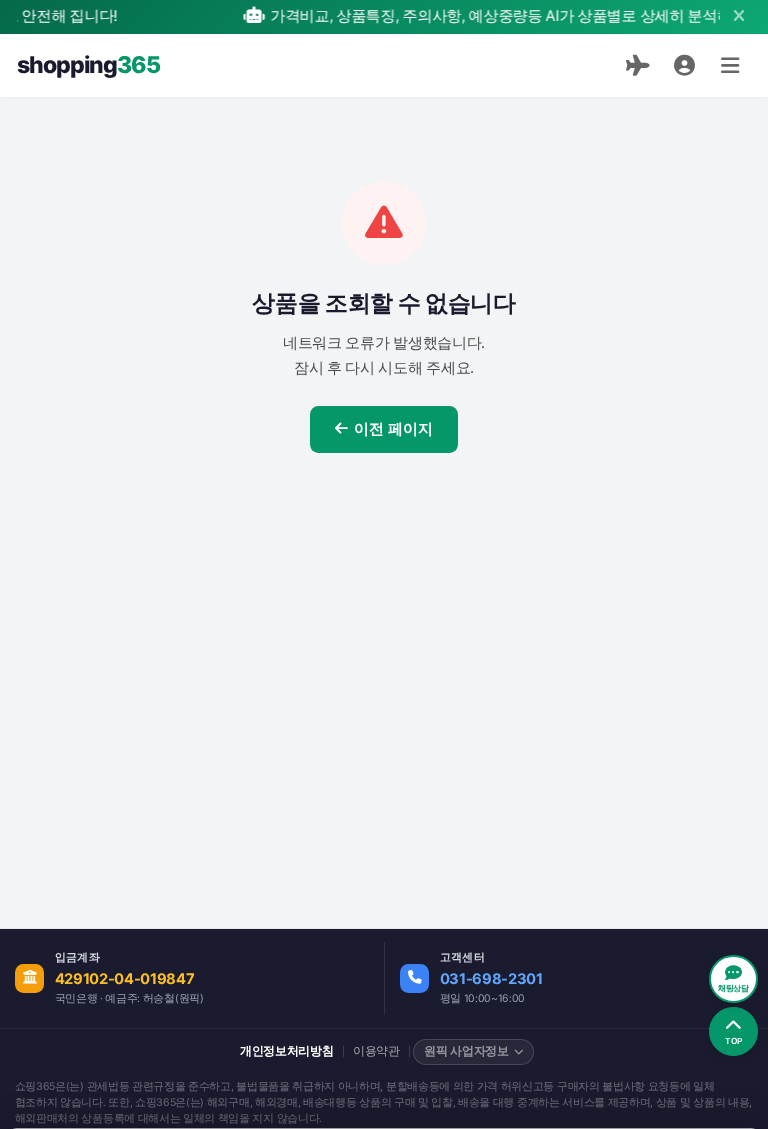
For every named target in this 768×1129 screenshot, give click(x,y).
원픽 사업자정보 (466, 1051)
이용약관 (376, 1051)
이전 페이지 (393, 429)
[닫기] (738, 16)
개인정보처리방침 (286, 1051)
